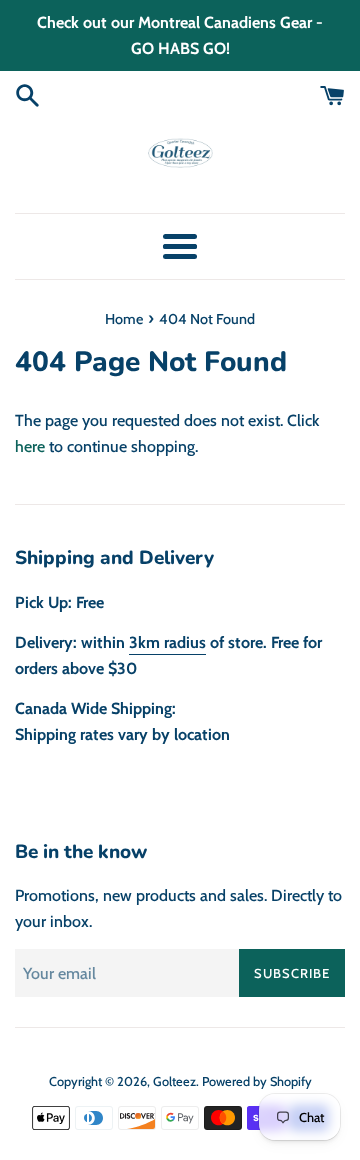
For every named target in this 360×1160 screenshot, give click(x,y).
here (30, 446)
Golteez (174, 1081)
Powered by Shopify (257, 1081)
